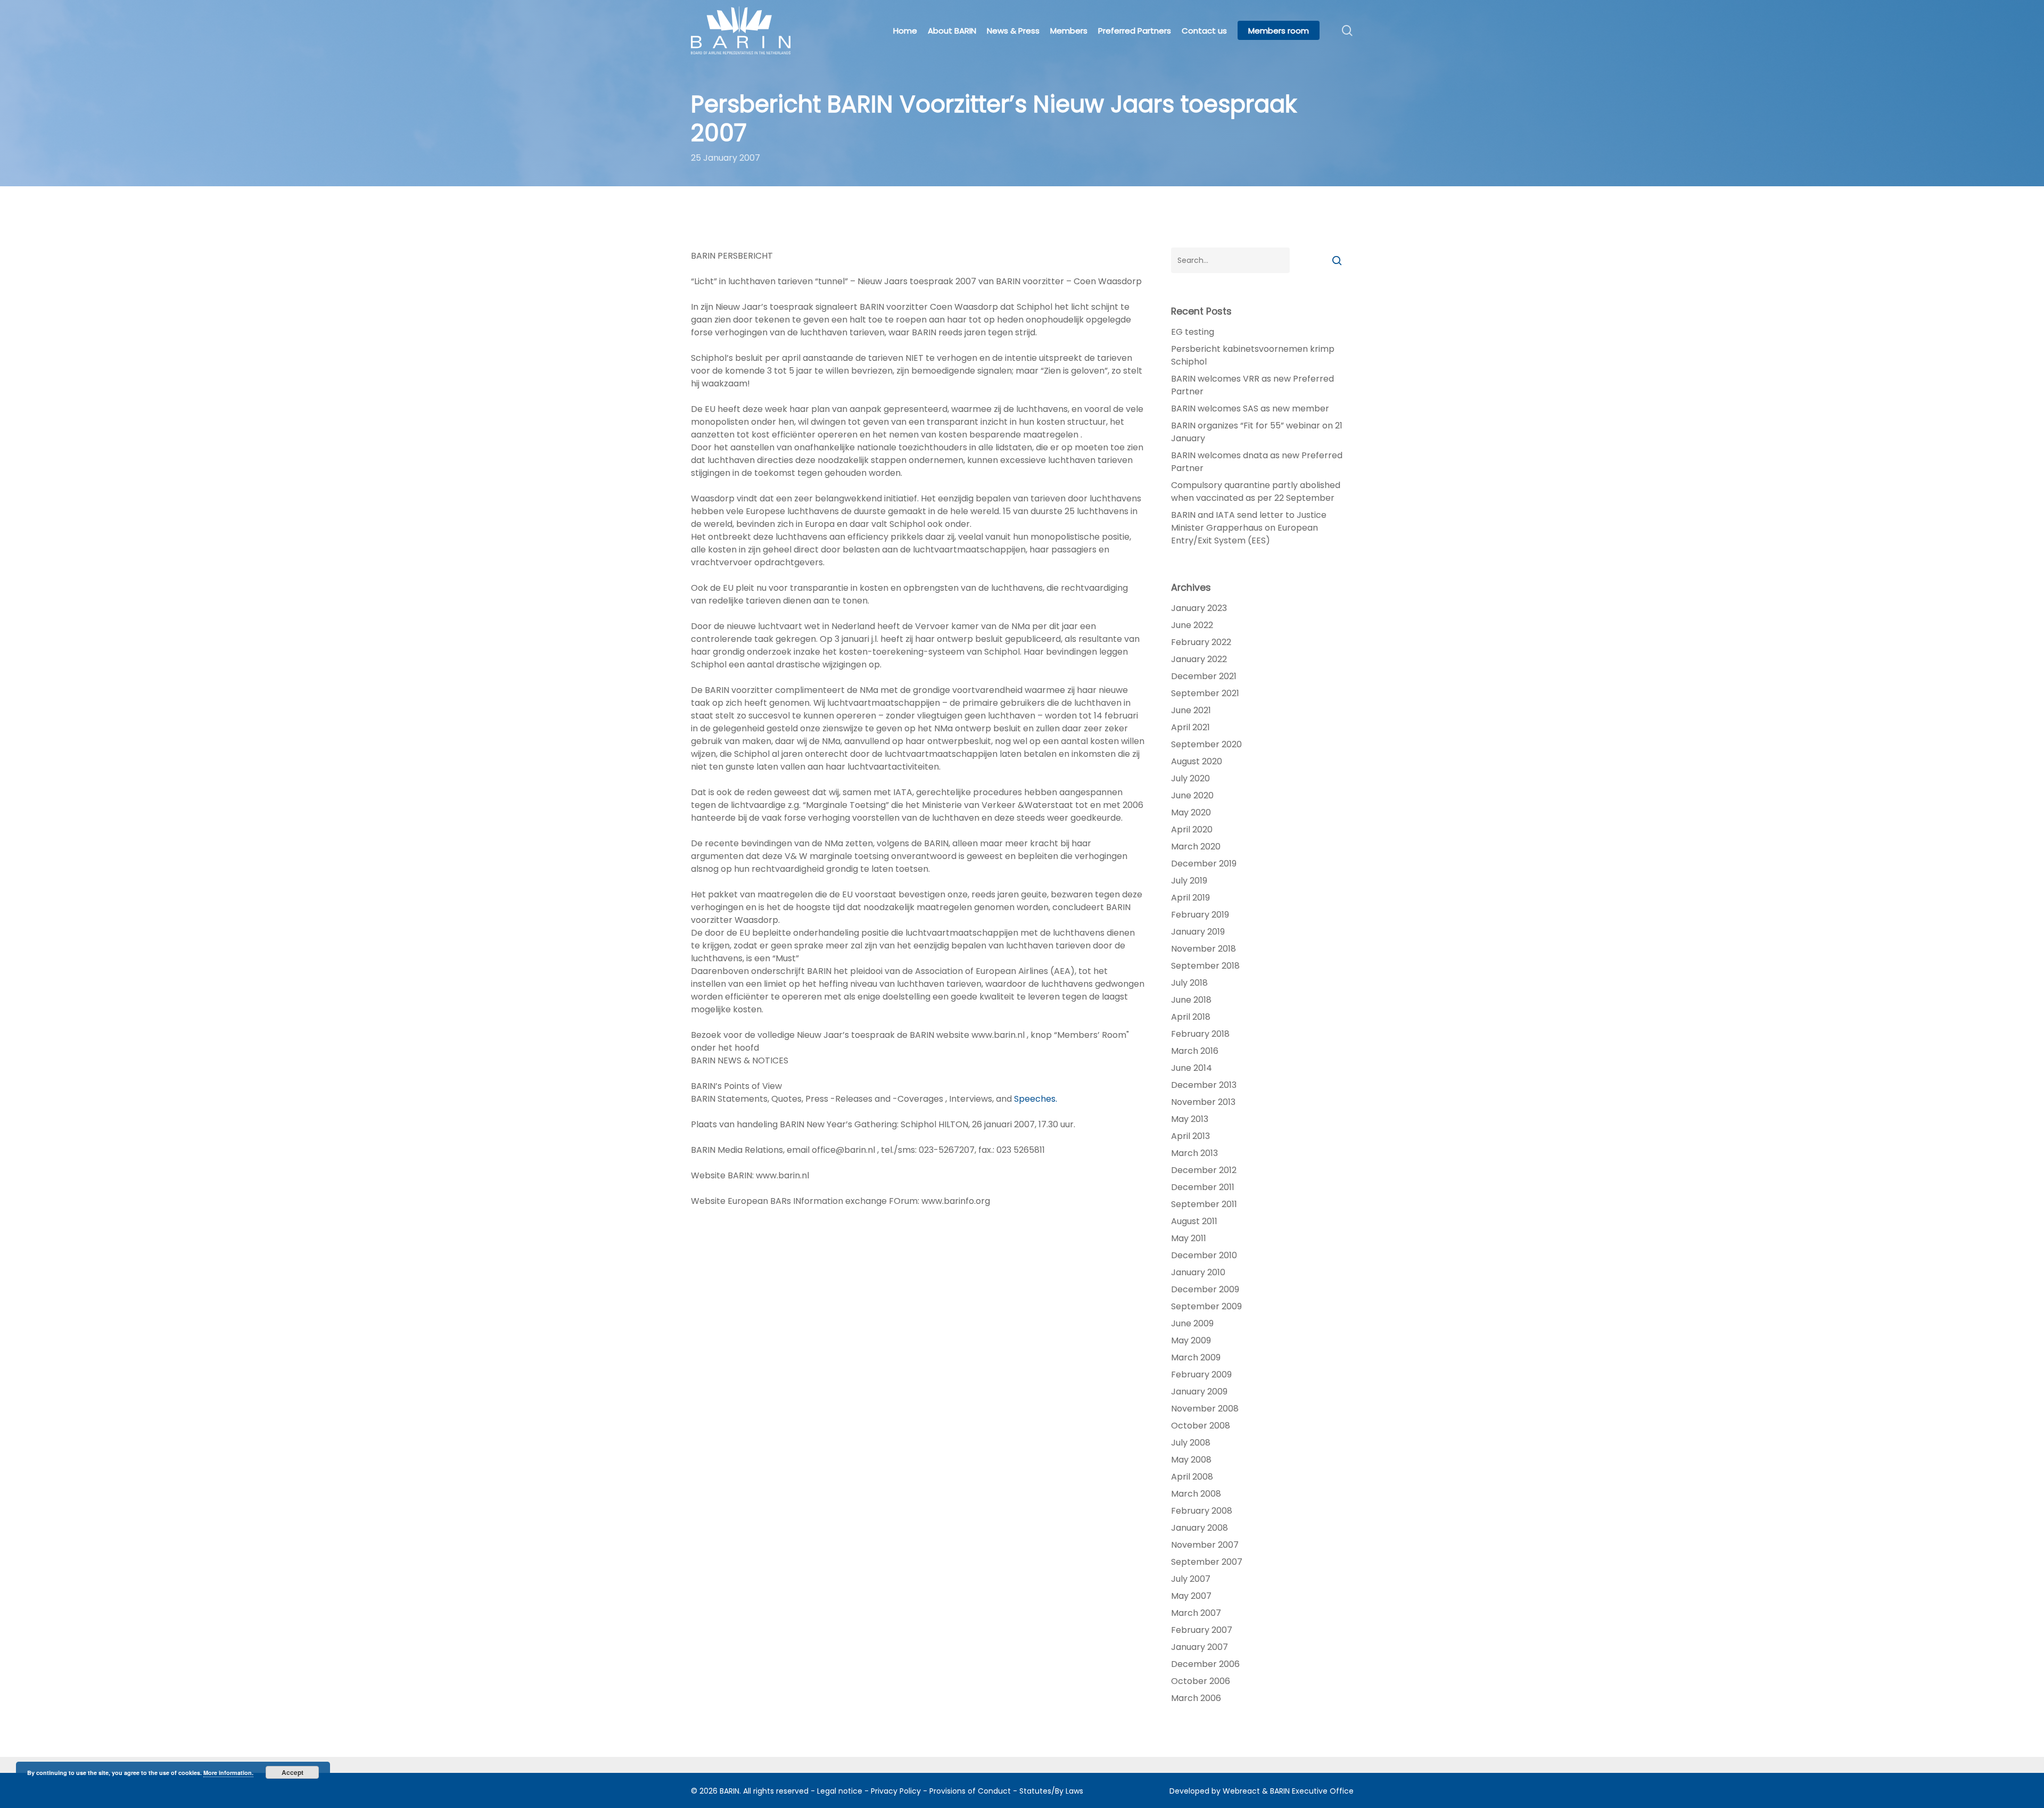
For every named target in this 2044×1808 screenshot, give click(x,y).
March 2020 (1196, 847)
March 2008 (1196, 1494)
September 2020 (1206, 744)
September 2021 (1205, 693)
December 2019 (1204, 864)
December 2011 (1203, 1187)
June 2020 (1192, 795)
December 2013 (1204, 1085)
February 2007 (1202, 1630)
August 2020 (1197, 761)
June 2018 (1191, 1000)
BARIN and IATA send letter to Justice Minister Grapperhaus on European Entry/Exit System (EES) (1249, 528)
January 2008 (1200, 1528)
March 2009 (1196, 1357)
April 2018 (1191, 1017)
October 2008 (1201, 1426)
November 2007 (1205, 1545)
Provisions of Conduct (970, 1791)
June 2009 (1192, 1323)
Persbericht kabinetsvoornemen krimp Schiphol (1253, 355)
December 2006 (1205, 1664)
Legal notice (840, 1791)
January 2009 (1199, 1392)
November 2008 (1205, 1409)
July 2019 (1189, 881)
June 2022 (1192, 625)
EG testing (1193, 332)
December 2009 (1205, 1289)
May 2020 (1191, 812)
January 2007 (1200, 1647)
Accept (292, 1772)
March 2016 (1195, 1051)
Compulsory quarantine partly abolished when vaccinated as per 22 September (1256, 492)
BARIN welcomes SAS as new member (1250, 408)
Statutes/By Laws (1051, 1791)
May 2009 (1191, 1340)
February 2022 (1201, 642)
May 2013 (1190, 1119)
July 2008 (1191, 1443)
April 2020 (1192, 829)
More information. (228, 1773)
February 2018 (1200, 1034)
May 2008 (1191, 1460)
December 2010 (1204, 1255)
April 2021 (1190, 727)
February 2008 (1202, 1511)
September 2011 (1204, 1204)
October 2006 (1201, 1681)
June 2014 (1192, 1068)
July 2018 (1189, 983)
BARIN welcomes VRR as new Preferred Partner (1252, 385)
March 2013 (1194, 1153)
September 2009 (1206, 1306)
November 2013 (1203, 1102)
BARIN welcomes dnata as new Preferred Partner (1257, 462)
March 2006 (1196, 1698)
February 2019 (1200, 915)
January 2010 (1198, 1272)
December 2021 (1204, 676)
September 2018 (1205, 966)
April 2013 (1190, 1136)
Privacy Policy (896, 1791)
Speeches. (1036, 1099)
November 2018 (1204, 949)
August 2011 (1194, 1221)
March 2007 (1196, 1613)
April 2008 (1192, 1477)
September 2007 (1207, 1562)
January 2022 (1199, 659)
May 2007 (1191, 1596)
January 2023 (1199, 608)
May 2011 (1189, 1238)
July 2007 (1191, 1579)
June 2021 (1191, 710)
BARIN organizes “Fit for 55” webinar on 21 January (1257, 432)
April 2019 (1190, 898)
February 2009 (1201, 1374)
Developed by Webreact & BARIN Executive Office (1262, 1791)
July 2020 (1190, 778)
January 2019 (1198, 932)
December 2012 (1204, 1170)
